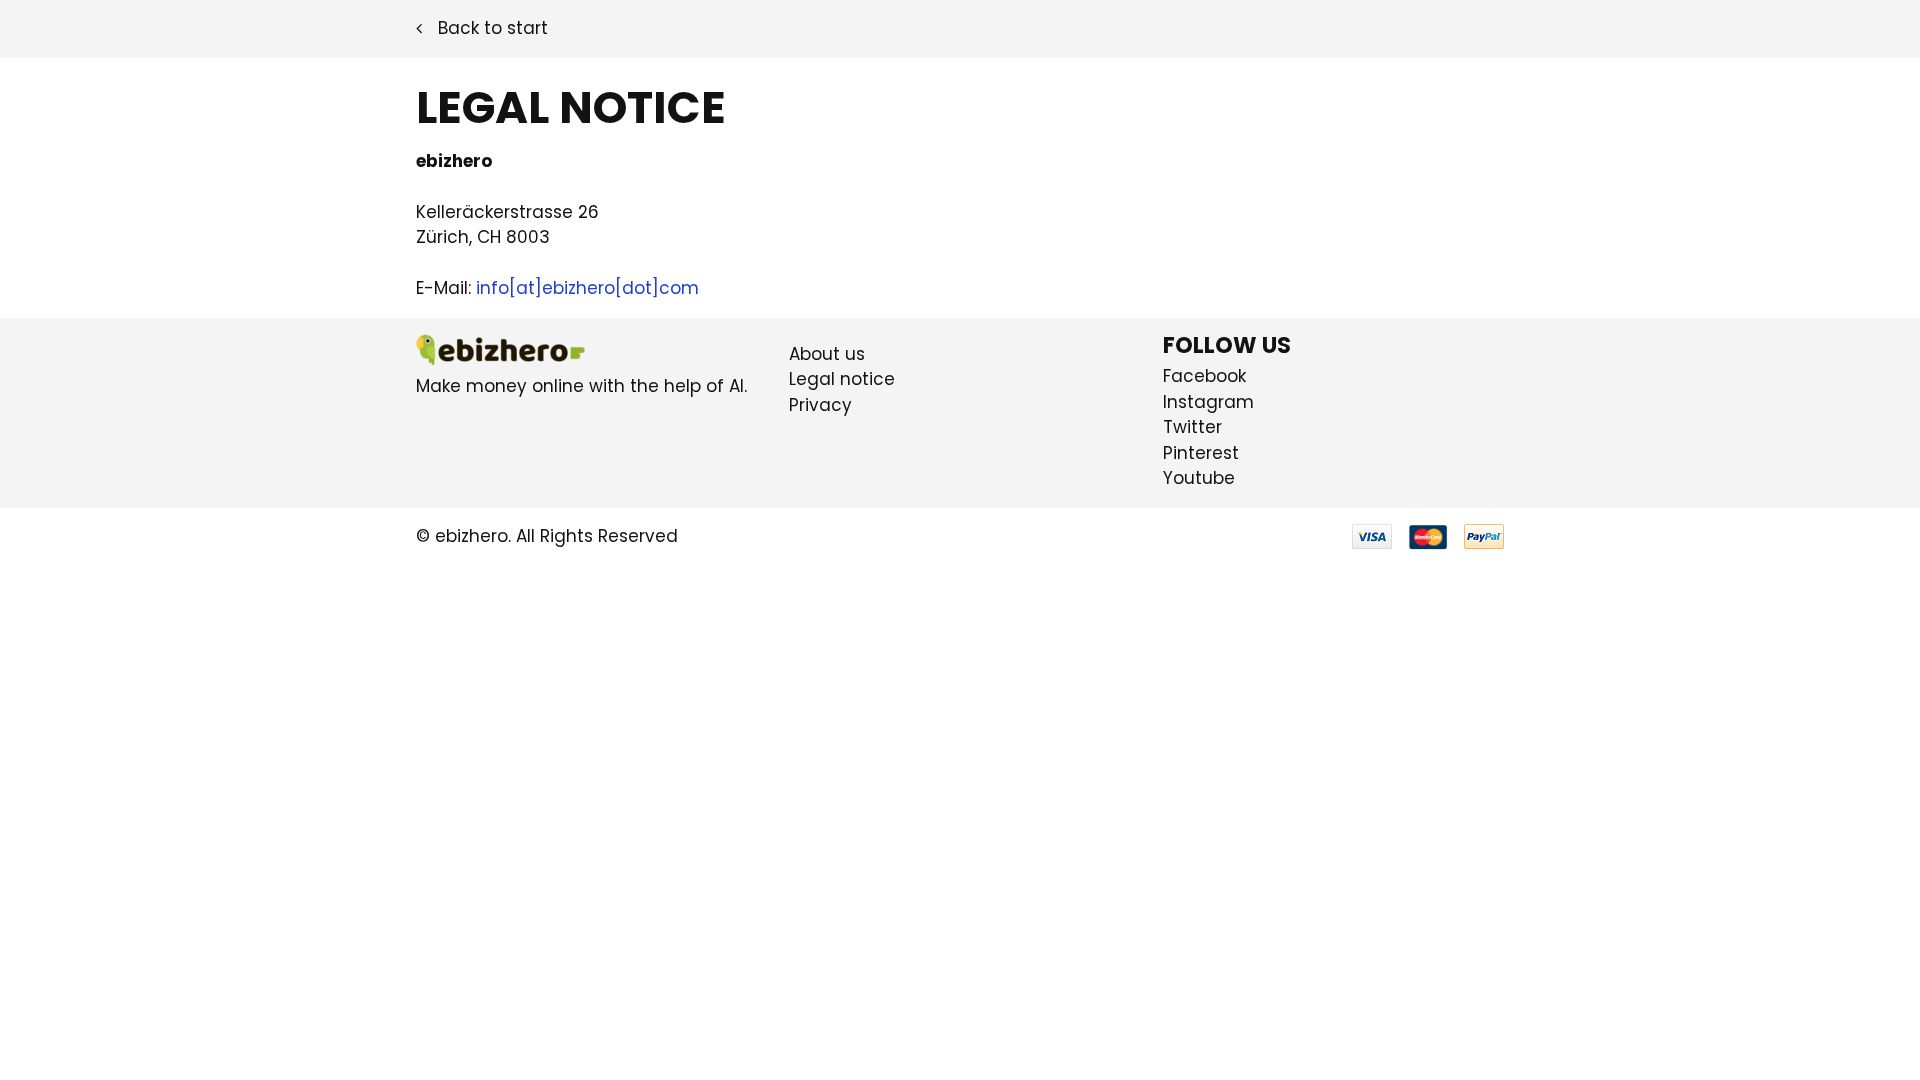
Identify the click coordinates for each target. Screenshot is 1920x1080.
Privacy (820, 405)
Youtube (1199, 478)
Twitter (1192, 427)
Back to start (493, 28)
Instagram (1208, 402)
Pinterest (1201, 453)
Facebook (1204, 376)
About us (827, 354)
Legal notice (842, 379)
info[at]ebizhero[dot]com (587, 288)
